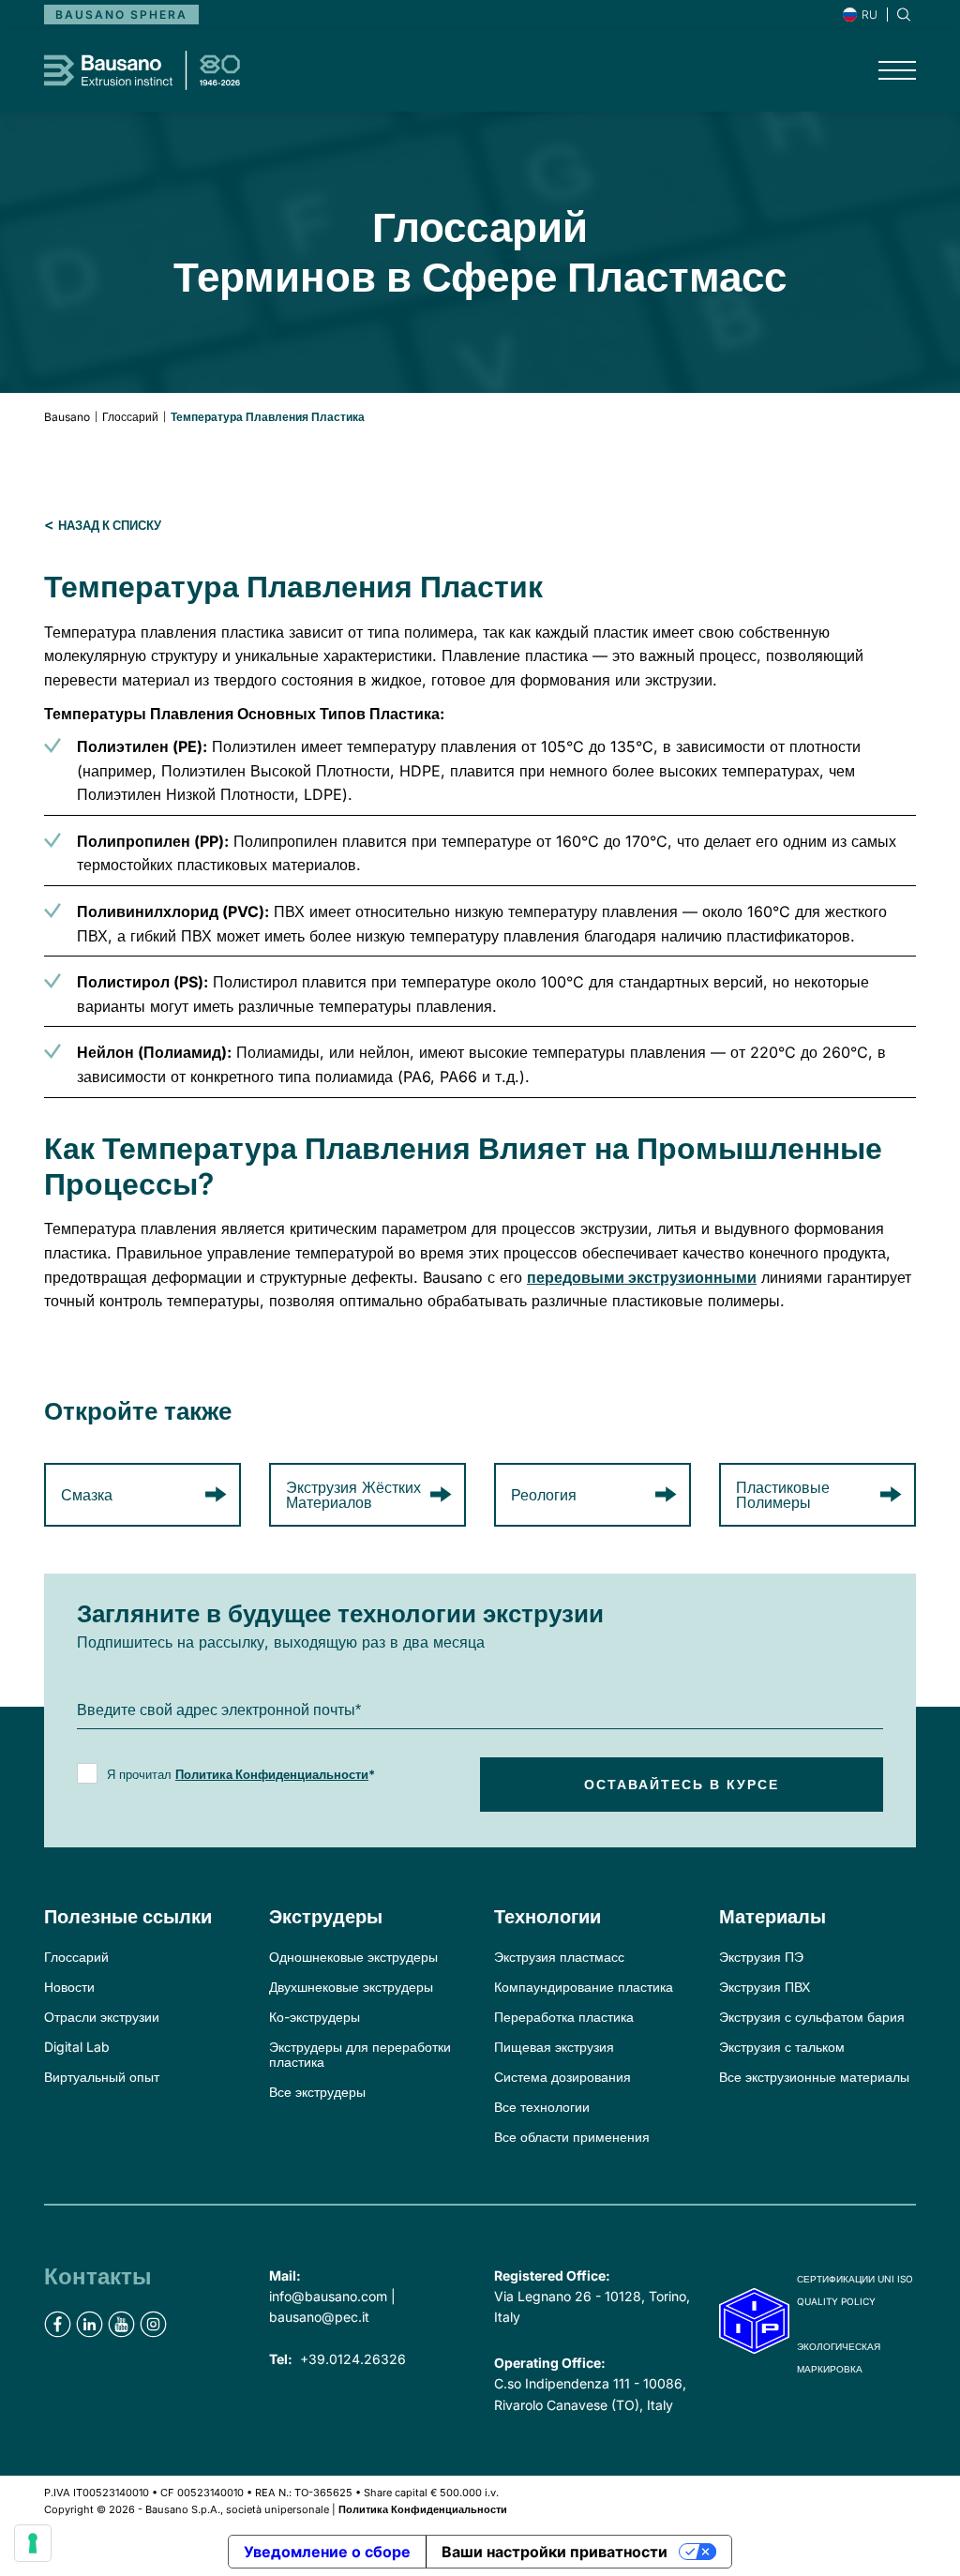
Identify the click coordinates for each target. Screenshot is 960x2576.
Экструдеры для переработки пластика (360, 2054)
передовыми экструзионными (642, 1277)
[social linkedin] (90, 2324)
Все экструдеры (317, 2092)
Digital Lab (77, 2047)
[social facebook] (58, 2324)
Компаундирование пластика (584, 1987)
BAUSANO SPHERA (121, 15)
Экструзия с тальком (782, 2047)
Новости (69, 1987)
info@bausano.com (328, 2296)
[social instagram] (153, 2324)
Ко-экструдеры (315, 2017)
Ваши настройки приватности (555, 2552)
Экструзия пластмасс (559, 1957)
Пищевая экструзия (554, 2047)
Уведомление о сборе (327, 2552)
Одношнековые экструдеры (353, 1957)
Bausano (67, 417)
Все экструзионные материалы (814, 2077)
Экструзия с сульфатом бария (812, 2017)
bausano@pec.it (319, 2317)
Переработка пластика (564, 2017)
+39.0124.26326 (353, 2359)
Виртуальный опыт (102, 2077)
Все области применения (572, 2137)
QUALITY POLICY (836, 2301)
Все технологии (542, 2107)
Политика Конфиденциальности (272, 1774)
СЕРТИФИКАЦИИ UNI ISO (855, 2279)
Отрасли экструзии (102, 2017)
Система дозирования (562, 2077)
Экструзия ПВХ (765, 1987)
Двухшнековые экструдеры (351, 1987)
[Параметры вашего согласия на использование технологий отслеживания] (33, 2543)
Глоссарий (130, 417)
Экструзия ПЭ (761, 1957)
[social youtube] (121, 2324)
